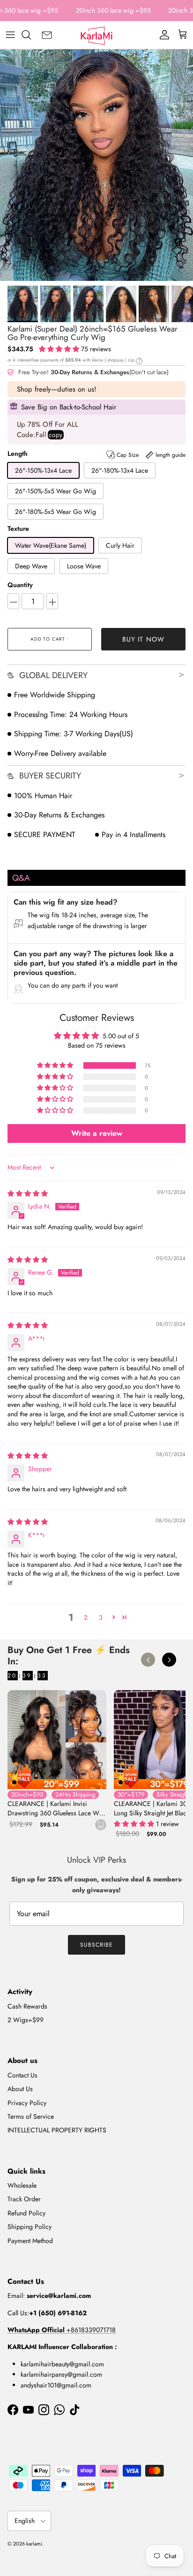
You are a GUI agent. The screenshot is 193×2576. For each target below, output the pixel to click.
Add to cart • (49, 639)
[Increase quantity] (52, 601)
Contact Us (22, 2075)
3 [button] (101, 1617)
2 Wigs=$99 (26, 2020)
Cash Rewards (27, 2006)
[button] (60, 349)
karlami (34, 2544)
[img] (28, 1194)
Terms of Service (31, 2116)
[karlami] (96, 35)
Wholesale (22, 2185)
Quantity (20, 585)
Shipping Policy (30, 2227)
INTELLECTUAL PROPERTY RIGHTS (57, 2130)
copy (56, 435)
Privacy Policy (27, 2103)
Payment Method (30, 2241)
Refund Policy (26, 2213)
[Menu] (10, 35)
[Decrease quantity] (13, 601)
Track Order (24, 2199)
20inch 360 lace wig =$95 (113, 10)
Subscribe (96, 1945)
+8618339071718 (62, 2330)
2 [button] (86, 1617)
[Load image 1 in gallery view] (96, 165)
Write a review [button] (97, 1133)
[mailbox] (47, 35)
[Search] (31, 35)
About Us (20, 2089)
